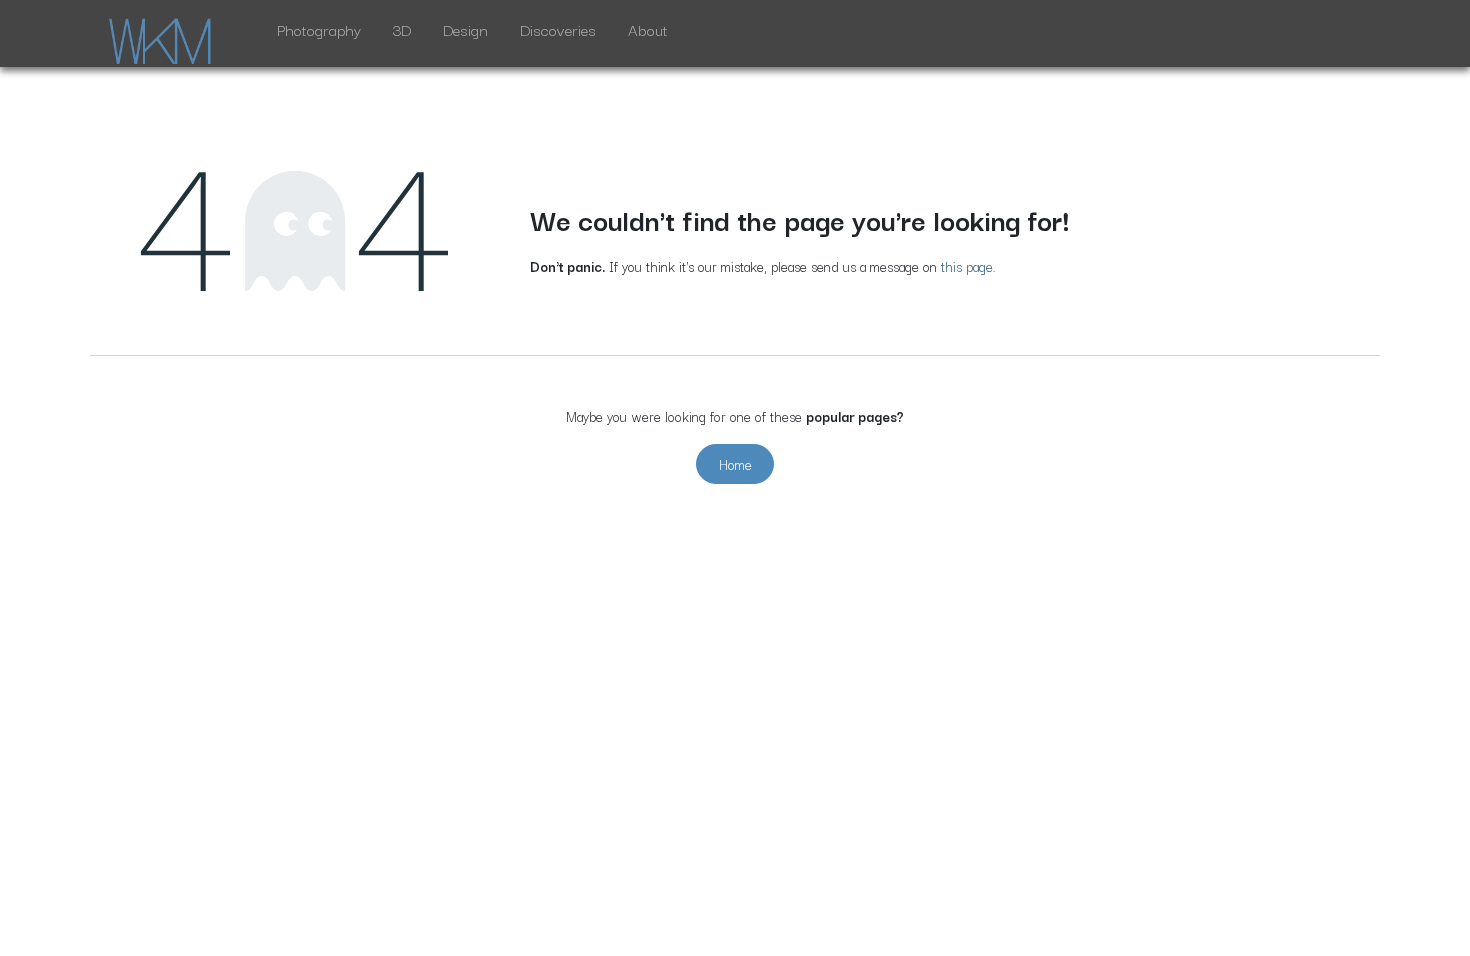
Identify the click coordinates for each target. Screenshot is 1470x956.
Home (735, 464)
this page (967, 266)
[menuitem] (319, 33)
